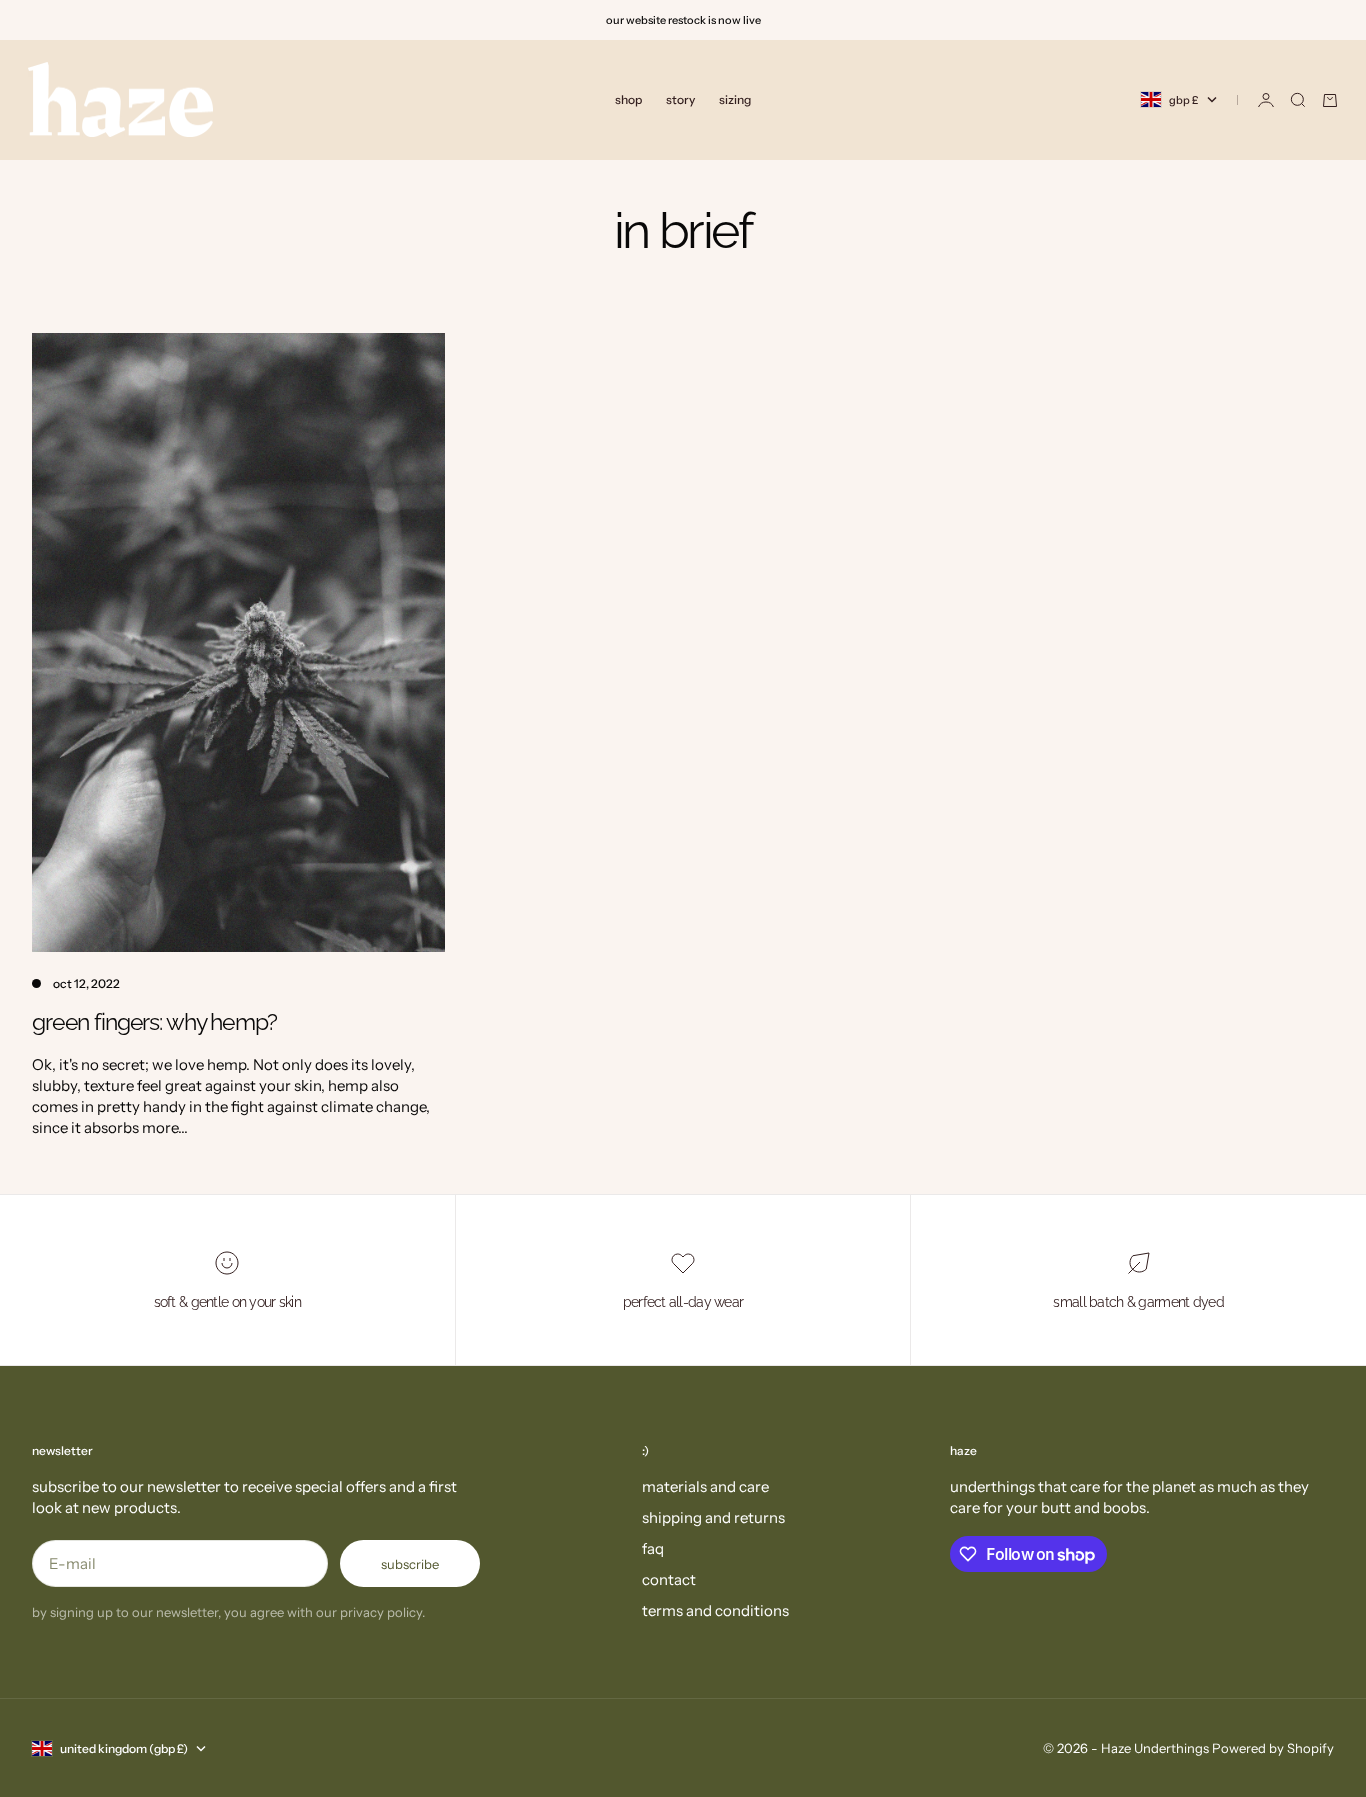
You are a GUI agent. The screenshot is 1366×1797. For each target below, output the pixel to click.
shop (628, 99)
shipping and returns (713, 1517)
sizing (735, 99)
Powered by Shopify (1273, 1748)
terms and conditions (715, 1610)
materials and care (705, 1486)
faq (653, 1548)
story (680, 99)
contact (669, 1579)
